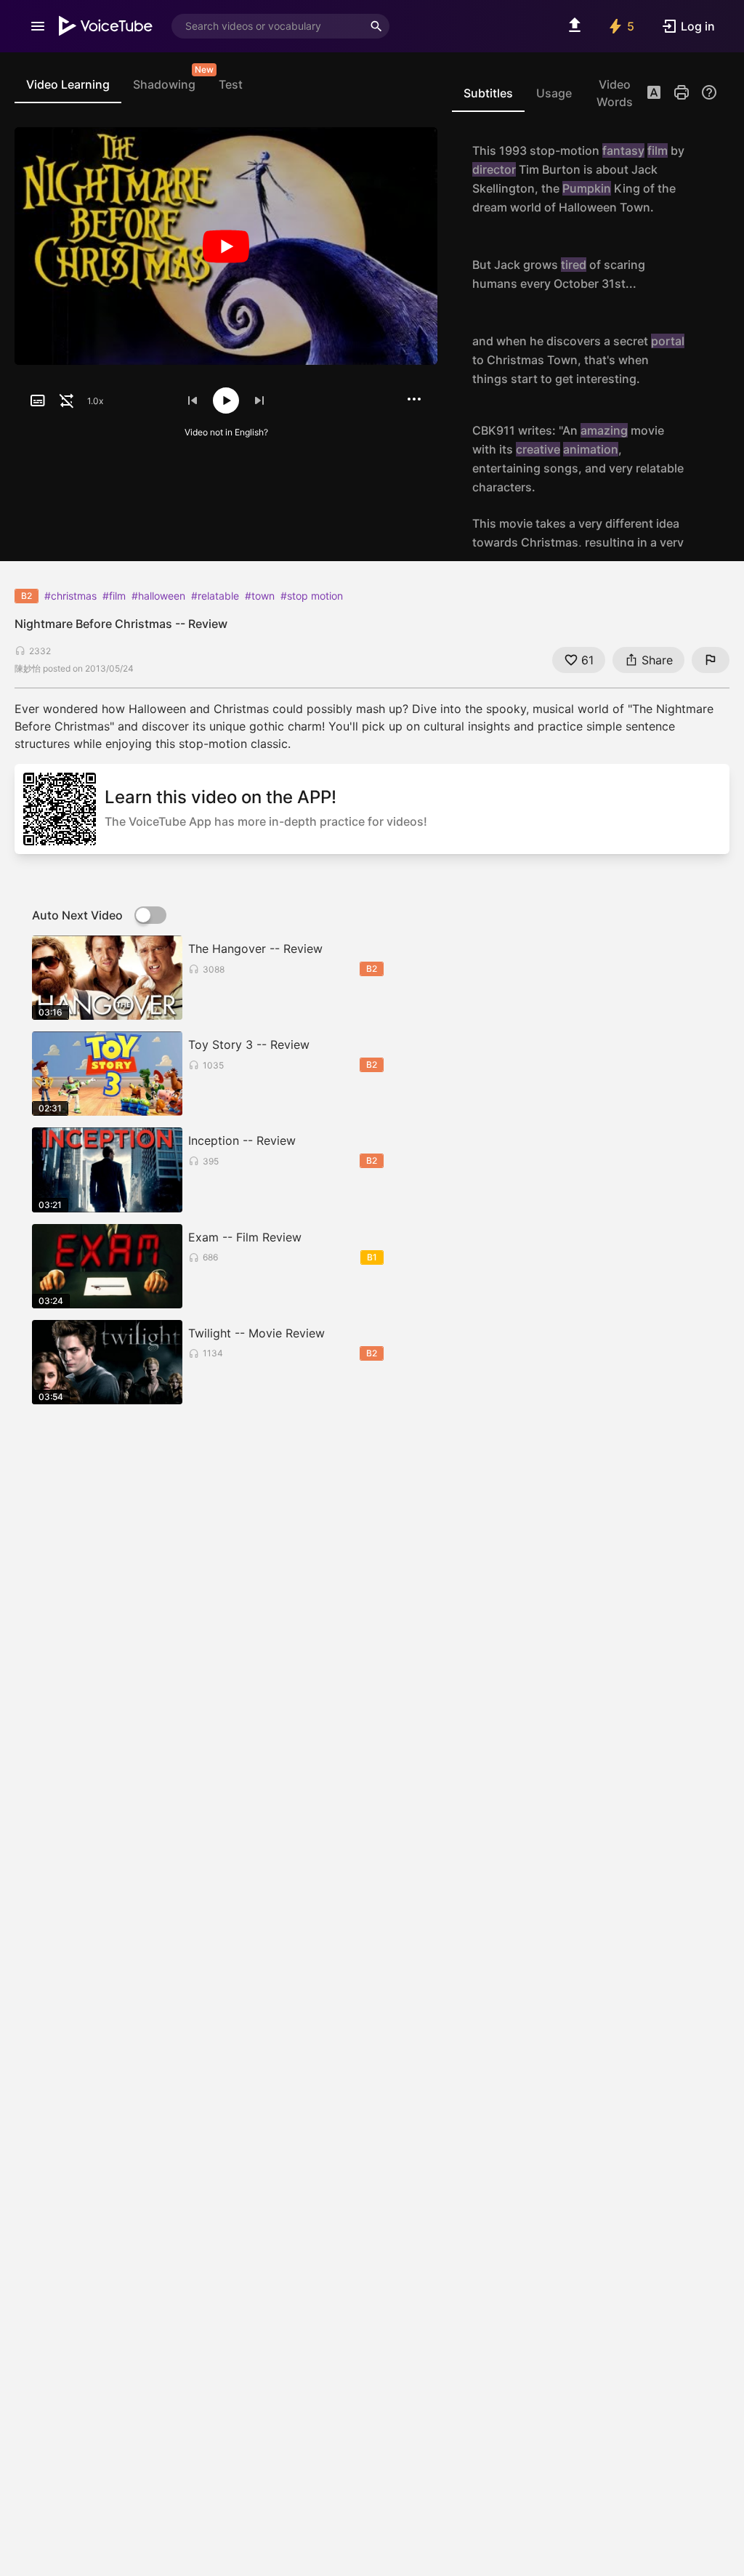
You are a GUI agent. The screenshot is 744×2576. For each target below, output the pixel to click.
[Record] (702, 179)
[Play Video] (226, 246)
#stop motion (312, 596)
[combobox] (267, 26)
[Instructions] (709, 92)
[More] (414, 399)
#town (260, 596)
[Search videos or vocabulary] (376, 26)
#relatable (215, 596)
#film (114, 596)
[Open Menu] (38, 26)
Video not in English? (226, 432)
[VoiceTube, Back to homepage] (106, 26)
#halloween (158, 596)
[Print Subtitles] (682, 92)
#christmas (70, 596)
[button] (654, 94)
